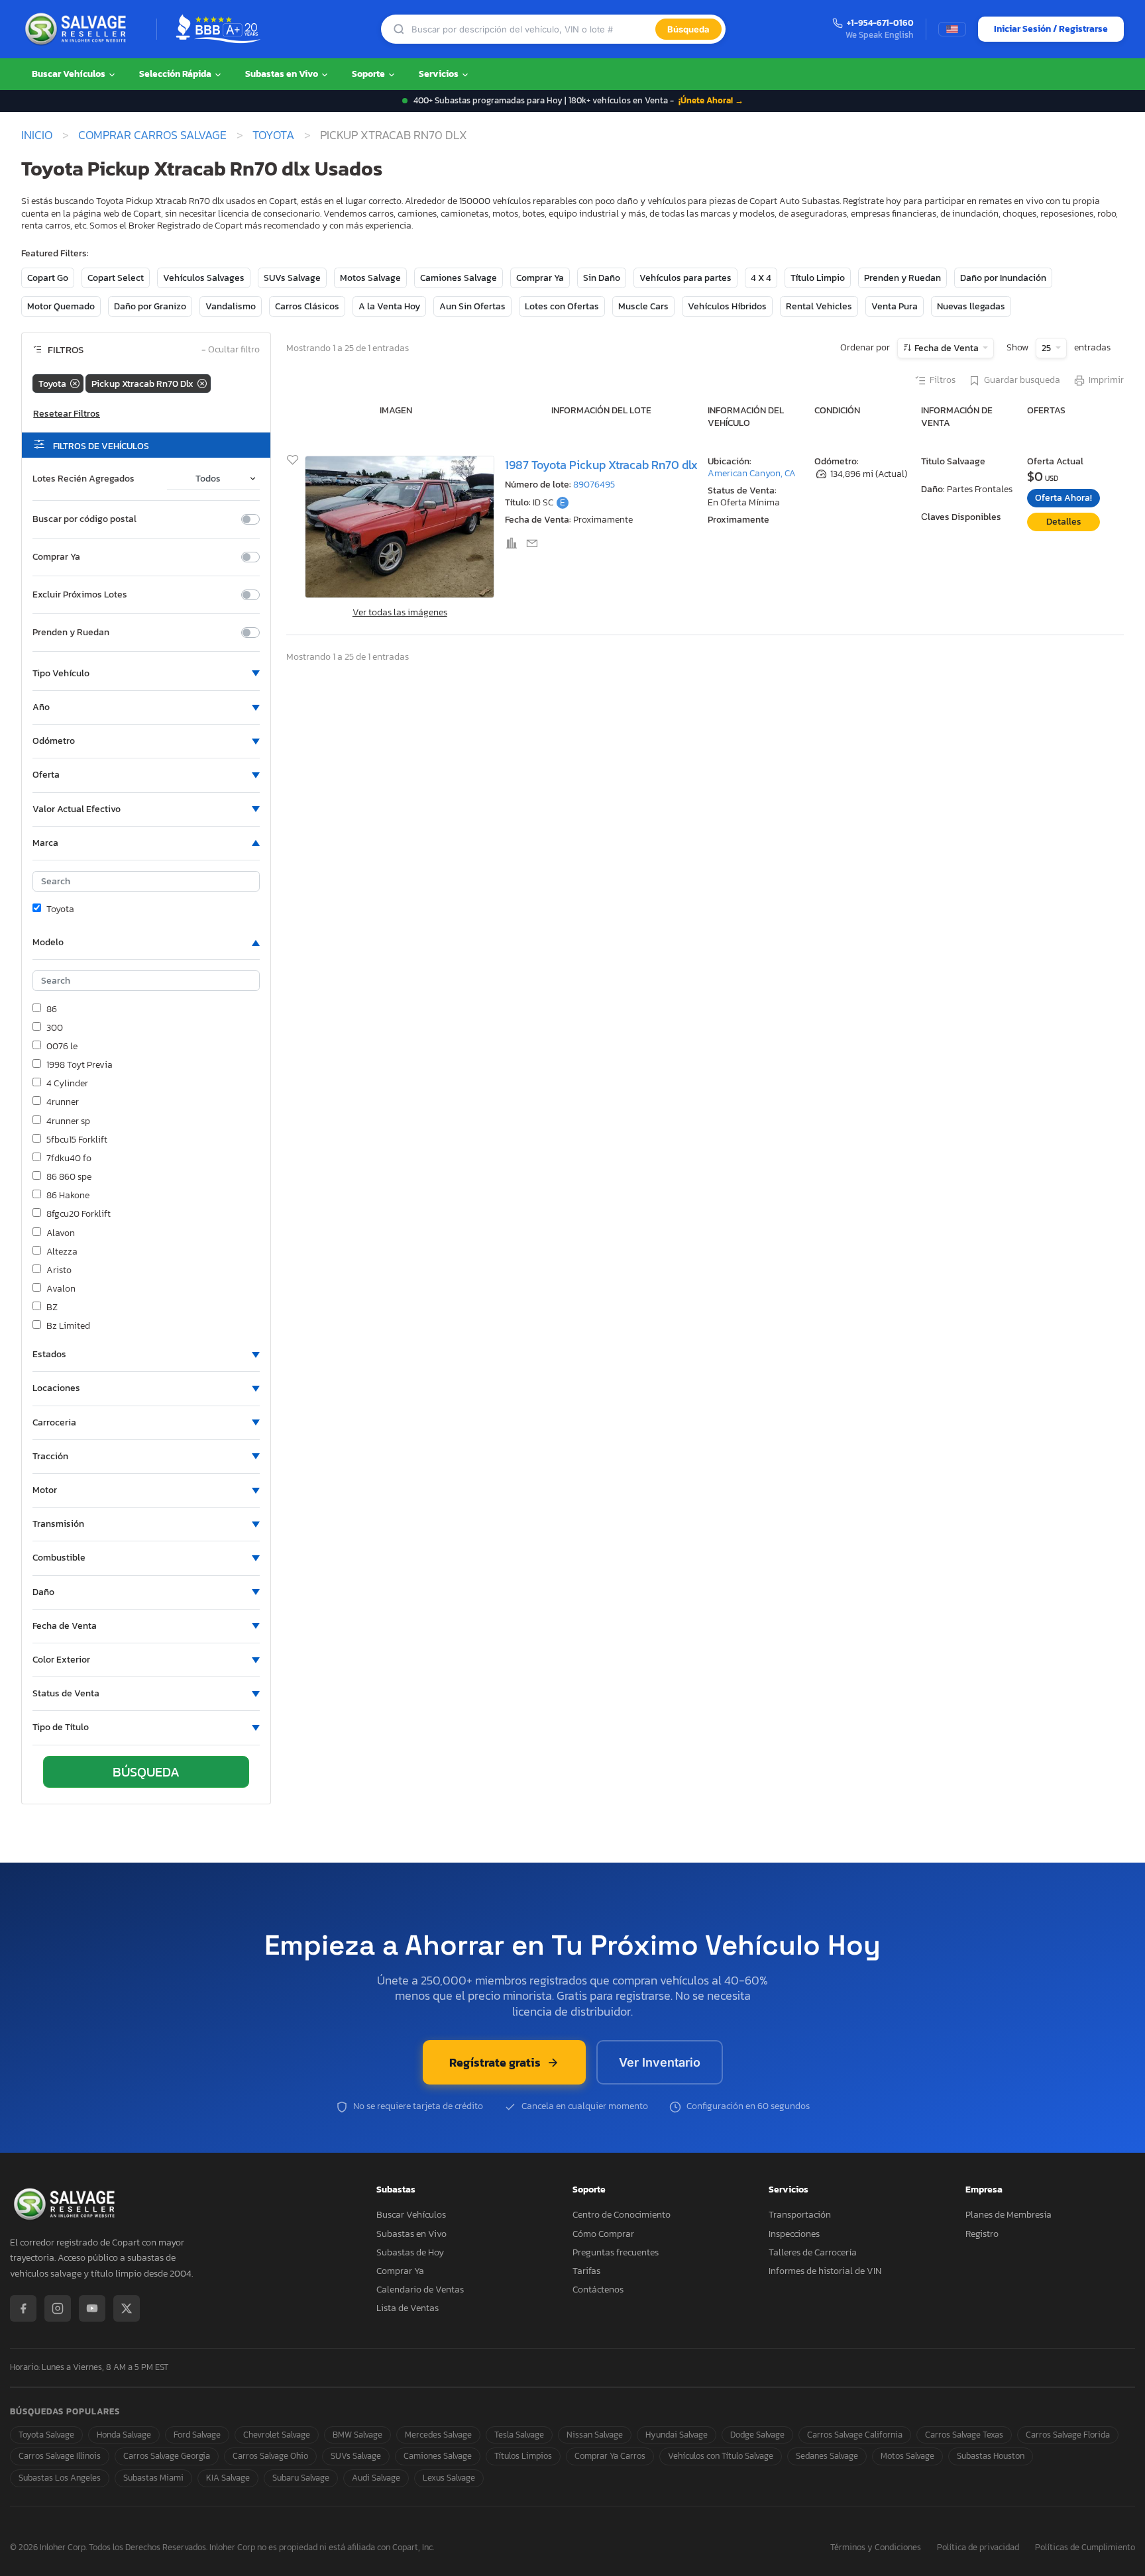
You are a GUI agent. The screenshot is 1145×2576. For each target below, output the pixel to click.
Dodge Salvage (757, 2435)
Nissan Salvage (595, 2435)
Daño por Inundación (1003, 278)
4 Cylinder (67, 1084)
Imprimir (1106, 380)
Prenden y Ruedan (902, 278)
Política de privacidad (978, 2548)
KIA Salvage (228, 2478)
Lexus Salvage (449, 2478)
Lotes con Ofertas (562, 306)
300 (55, 1028)
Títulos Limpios (523, 2456)
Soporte (369, 74)
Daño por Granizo (150, 306)
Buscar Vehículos (70, 74)
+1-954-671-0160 (880, 24)
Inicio (37, 135)
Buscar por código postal (84, 519)
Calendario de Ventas (420, 2290)
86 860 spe (69, 1177)
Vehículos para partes (685, 278)
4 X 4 (761, 278)
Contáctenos (598, 2290)
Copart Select (116, 278)
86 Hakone (68, 1196)
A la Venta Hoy (389, 306)
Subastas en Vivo (283, 74)
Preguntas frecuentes (616, 2252)
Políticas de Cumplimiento (1085, 2548)
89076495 (594, 485)
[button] (146, 674)
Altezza (62, 1252)
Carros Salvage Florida (1068, 2435)
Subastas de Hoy (410, 2252)
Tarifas (586, 2271)
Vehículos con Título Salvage (721, 2456)
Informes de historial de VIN (825, 2271)
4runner (63, 1102)
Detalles (1064, 522)
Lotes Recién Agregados (83, 479)
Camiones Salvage (459, 278)
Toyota (273, 135)
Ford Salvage (197, 2435)
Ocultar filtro (231, 350)
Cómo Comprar (603, 2234)
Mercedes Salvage (438, 2435)
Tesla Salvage (519, 2435)
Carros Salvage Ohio (270, 2456)
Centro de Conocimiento (622, 2215)
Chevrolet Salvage (277, 2435)
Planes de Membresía (1009, 2215)
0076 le (62, 1047)
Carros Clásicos (307, 306)
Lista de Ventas (408, 2308)
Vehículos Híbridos (727, 306)
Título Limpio (818, 278)
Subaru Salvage (301, 2478)
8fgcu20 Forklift (79, 1214)
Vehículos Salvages (204, 278)
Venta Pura (895, 306)
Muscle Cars (643, 306)
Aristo (59, 1270)
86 (52, 1009)
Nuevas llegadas (971, 306)
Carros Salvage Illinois (60, 2456)
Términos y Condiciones (876, 2548)
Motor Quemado (61, 306)
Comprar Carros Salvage (152, 135)
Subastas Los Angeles (60, 2478)
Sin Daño (602, 278)
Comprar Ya (540, 278)
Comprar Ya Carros (610, 2456)
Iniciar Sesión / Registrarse (1051, 29)
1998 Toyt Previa (80, 1065)
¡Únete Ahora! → (711, 100)
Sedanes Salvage (827, 2456)
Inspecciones (794, 2234)
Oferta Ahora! (1063, 498)
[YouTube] (92, 2308)
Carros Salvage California (855, 2435)
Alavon (61, 1233)
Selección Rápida (176, 74)
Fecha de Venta (947, 348)
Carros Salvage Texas (964, 2435)
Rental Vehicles (819, 306)
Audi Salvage (376, 2478)
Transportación (800, 2215)
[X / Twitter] (127, 2308)
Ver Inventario (660, 2062)
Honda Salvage (124, 2435)
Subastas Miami (153, 2478)
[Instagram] (58, 2308)
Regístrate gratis (495, 2062)
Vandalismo (231, 306)
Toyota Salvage (46, 2435)
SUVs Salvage (292, 278)
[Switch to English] (952, 29)
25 (1047, 348)
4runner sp (68, 1121)
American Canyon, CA (752, 473)
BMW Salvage (357, 2435)
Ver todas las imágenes (400, 612)
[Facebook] (23, 2308)
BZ (52, 1308)
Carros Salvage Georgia (167, 2456)
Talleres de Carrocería (813, 2252)
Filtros (943, 380)
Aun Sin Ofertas (472, 306)
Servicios (440, 74)
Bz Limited (68, 1326)
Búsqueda (688, 29)
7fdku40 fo (69, 1159)
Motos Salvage (370, 278)
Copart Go (48, 278)
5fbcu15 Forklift (77, 1140)
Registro (982, 2234)
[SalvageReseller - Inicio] (78, 29)
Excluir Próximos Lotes (80, 595)
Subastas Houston (991, 2456)
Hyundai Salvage (677, 2435)
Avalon (61, 1289)
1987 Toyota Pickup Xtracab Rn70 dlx (601, 465)
